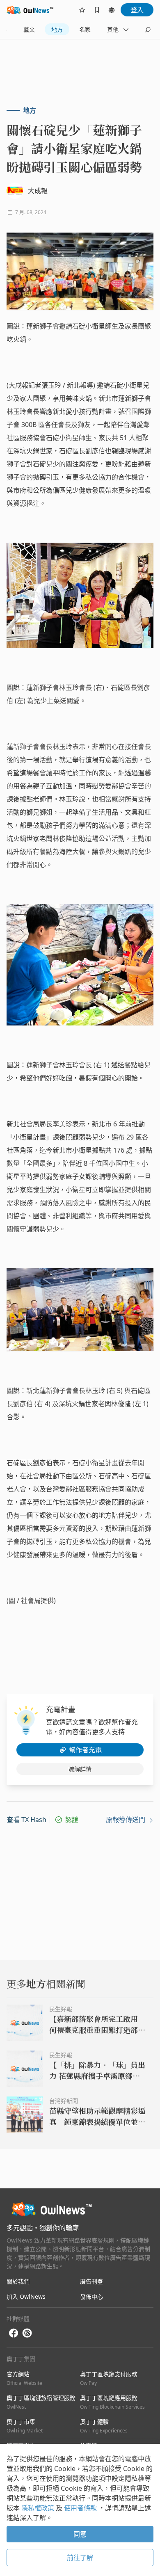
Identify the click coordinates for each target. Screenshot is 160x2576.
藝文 (29, 29)
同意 (80, 2534)
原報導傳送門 (126, 1820)
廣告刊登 (91, 2281)
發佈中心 (91, 2296)
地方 (57, 29)
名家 (85, 29)
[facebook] (14, 2333)
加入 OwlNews (26, 2296)
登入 (137, 10)
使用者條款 (81, 2508)
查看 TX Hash (26, 1820)
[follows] (82, 10)
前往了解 (80, 2558)
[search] (148, 30)
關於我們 (18, 2281)
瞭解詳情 (80, 1769)
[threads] (27, 2333)
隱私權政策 (39, 2508)
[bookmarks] (97, 10)
